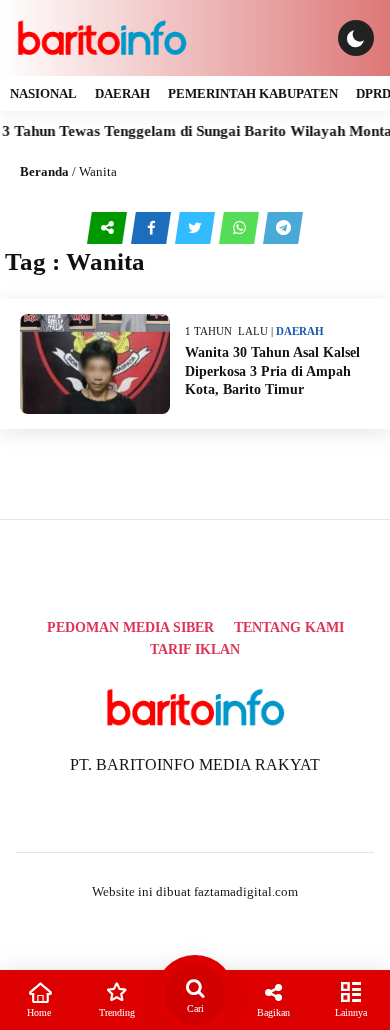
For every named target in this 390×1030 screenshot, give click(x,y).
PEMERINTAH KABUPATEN (253, 93)
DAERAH (122, 93)
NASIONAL (43, 93)
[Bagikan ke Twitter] (197, 227)
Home (39, 1012)
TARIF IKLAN (195, 649)
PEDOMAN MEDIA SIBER (130, 627)
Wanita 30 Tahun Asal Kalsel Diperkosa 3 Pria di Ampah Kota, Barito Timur (272, 370)
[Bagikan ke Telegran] (283, 227)
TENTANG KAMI (289, 627)
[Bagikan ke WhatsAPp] (241, 227)
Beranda (44, 171)
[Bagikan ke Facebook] (153, 227)
